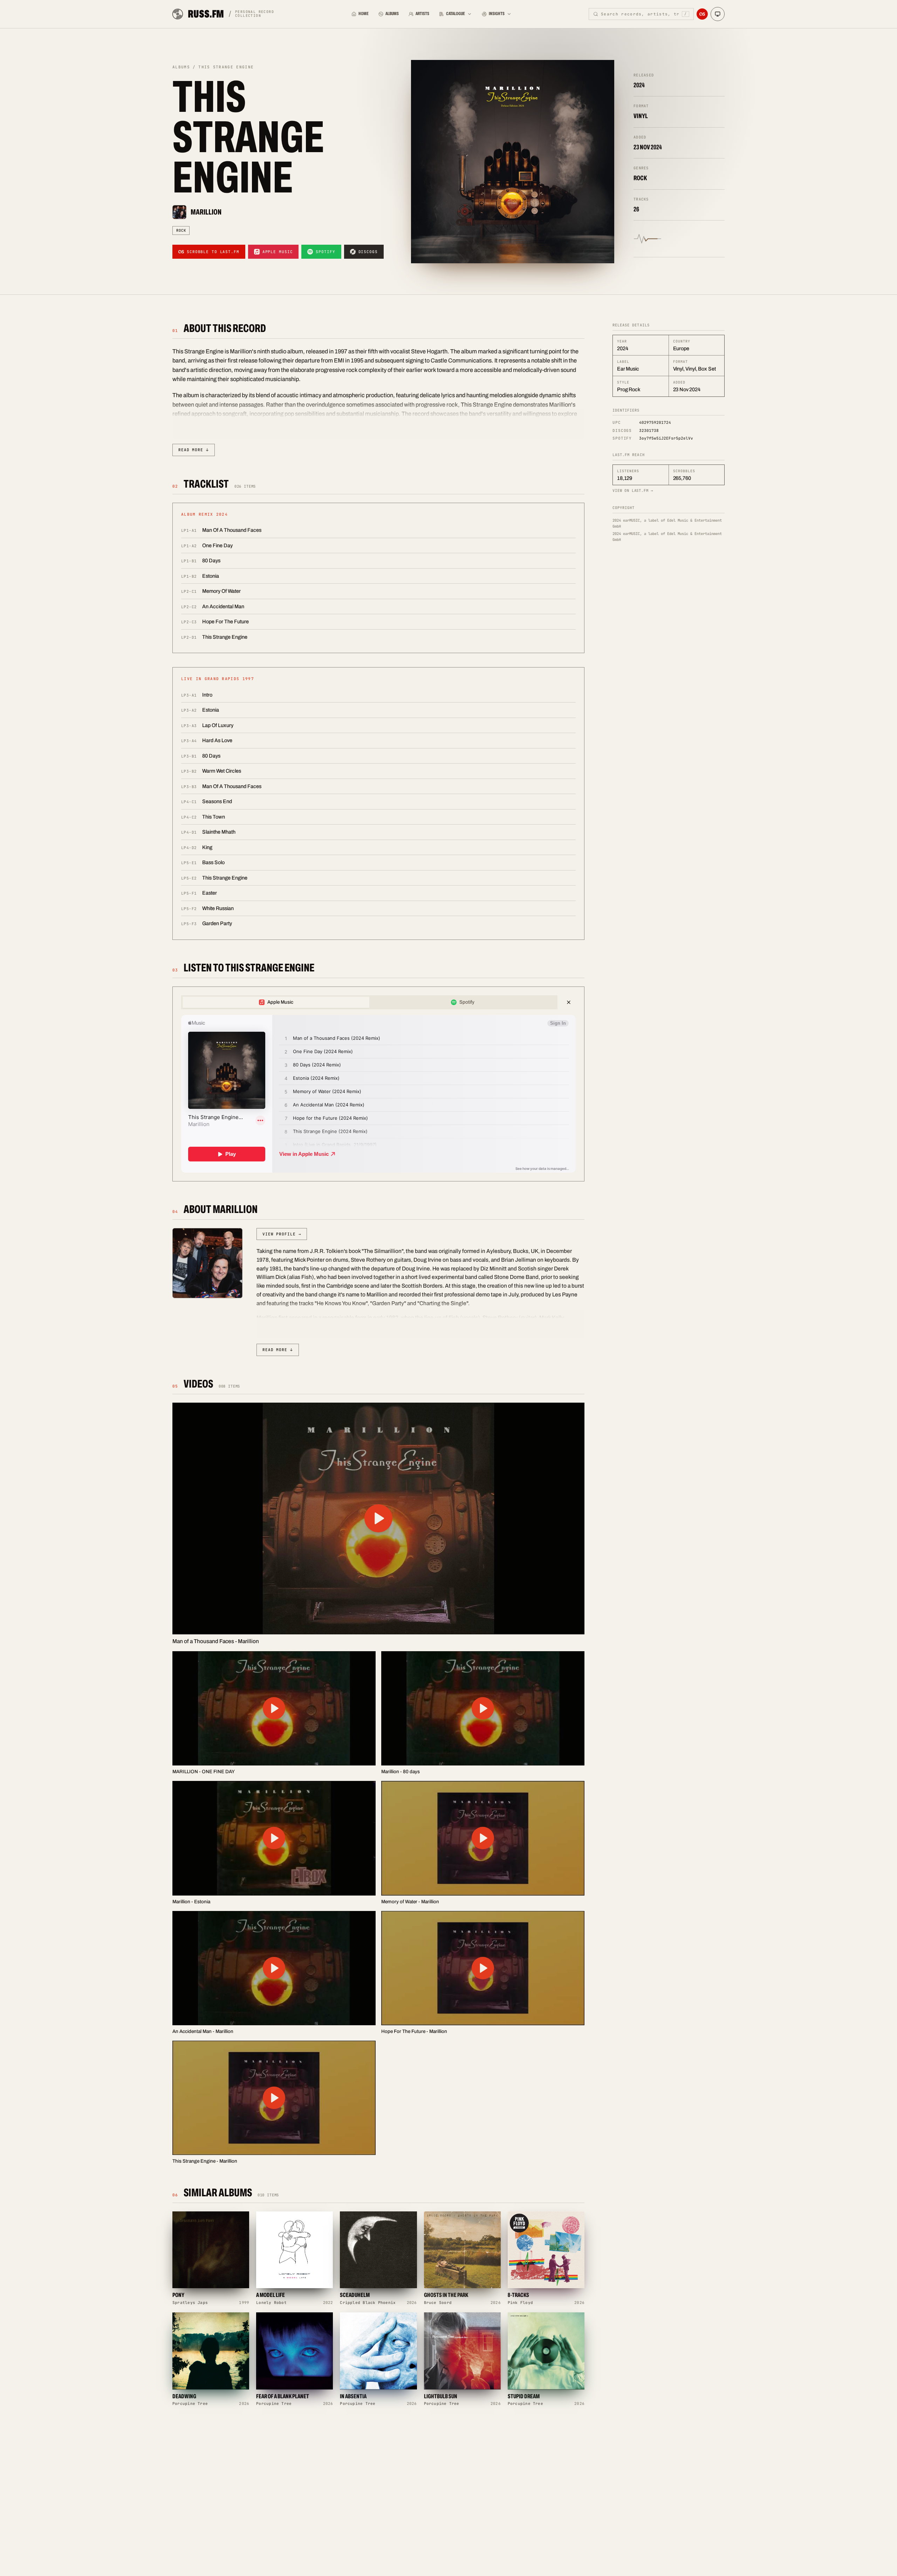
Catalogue (456, 14)
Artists (422, 14)
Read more (194, 450)
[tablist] (369, 1002)
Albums (392, 14)
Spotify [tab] (467, 1002)
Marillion (206, 212)
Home (364, 14)
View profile (282, 1234)
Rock (181, 230)
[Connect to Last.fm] (702, 14)
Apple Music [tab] (280, 1002)
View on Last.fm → (633, 490)
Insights (497, 14)
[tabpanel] (378, 1094)
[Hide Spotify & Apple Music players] (569, 1002)
